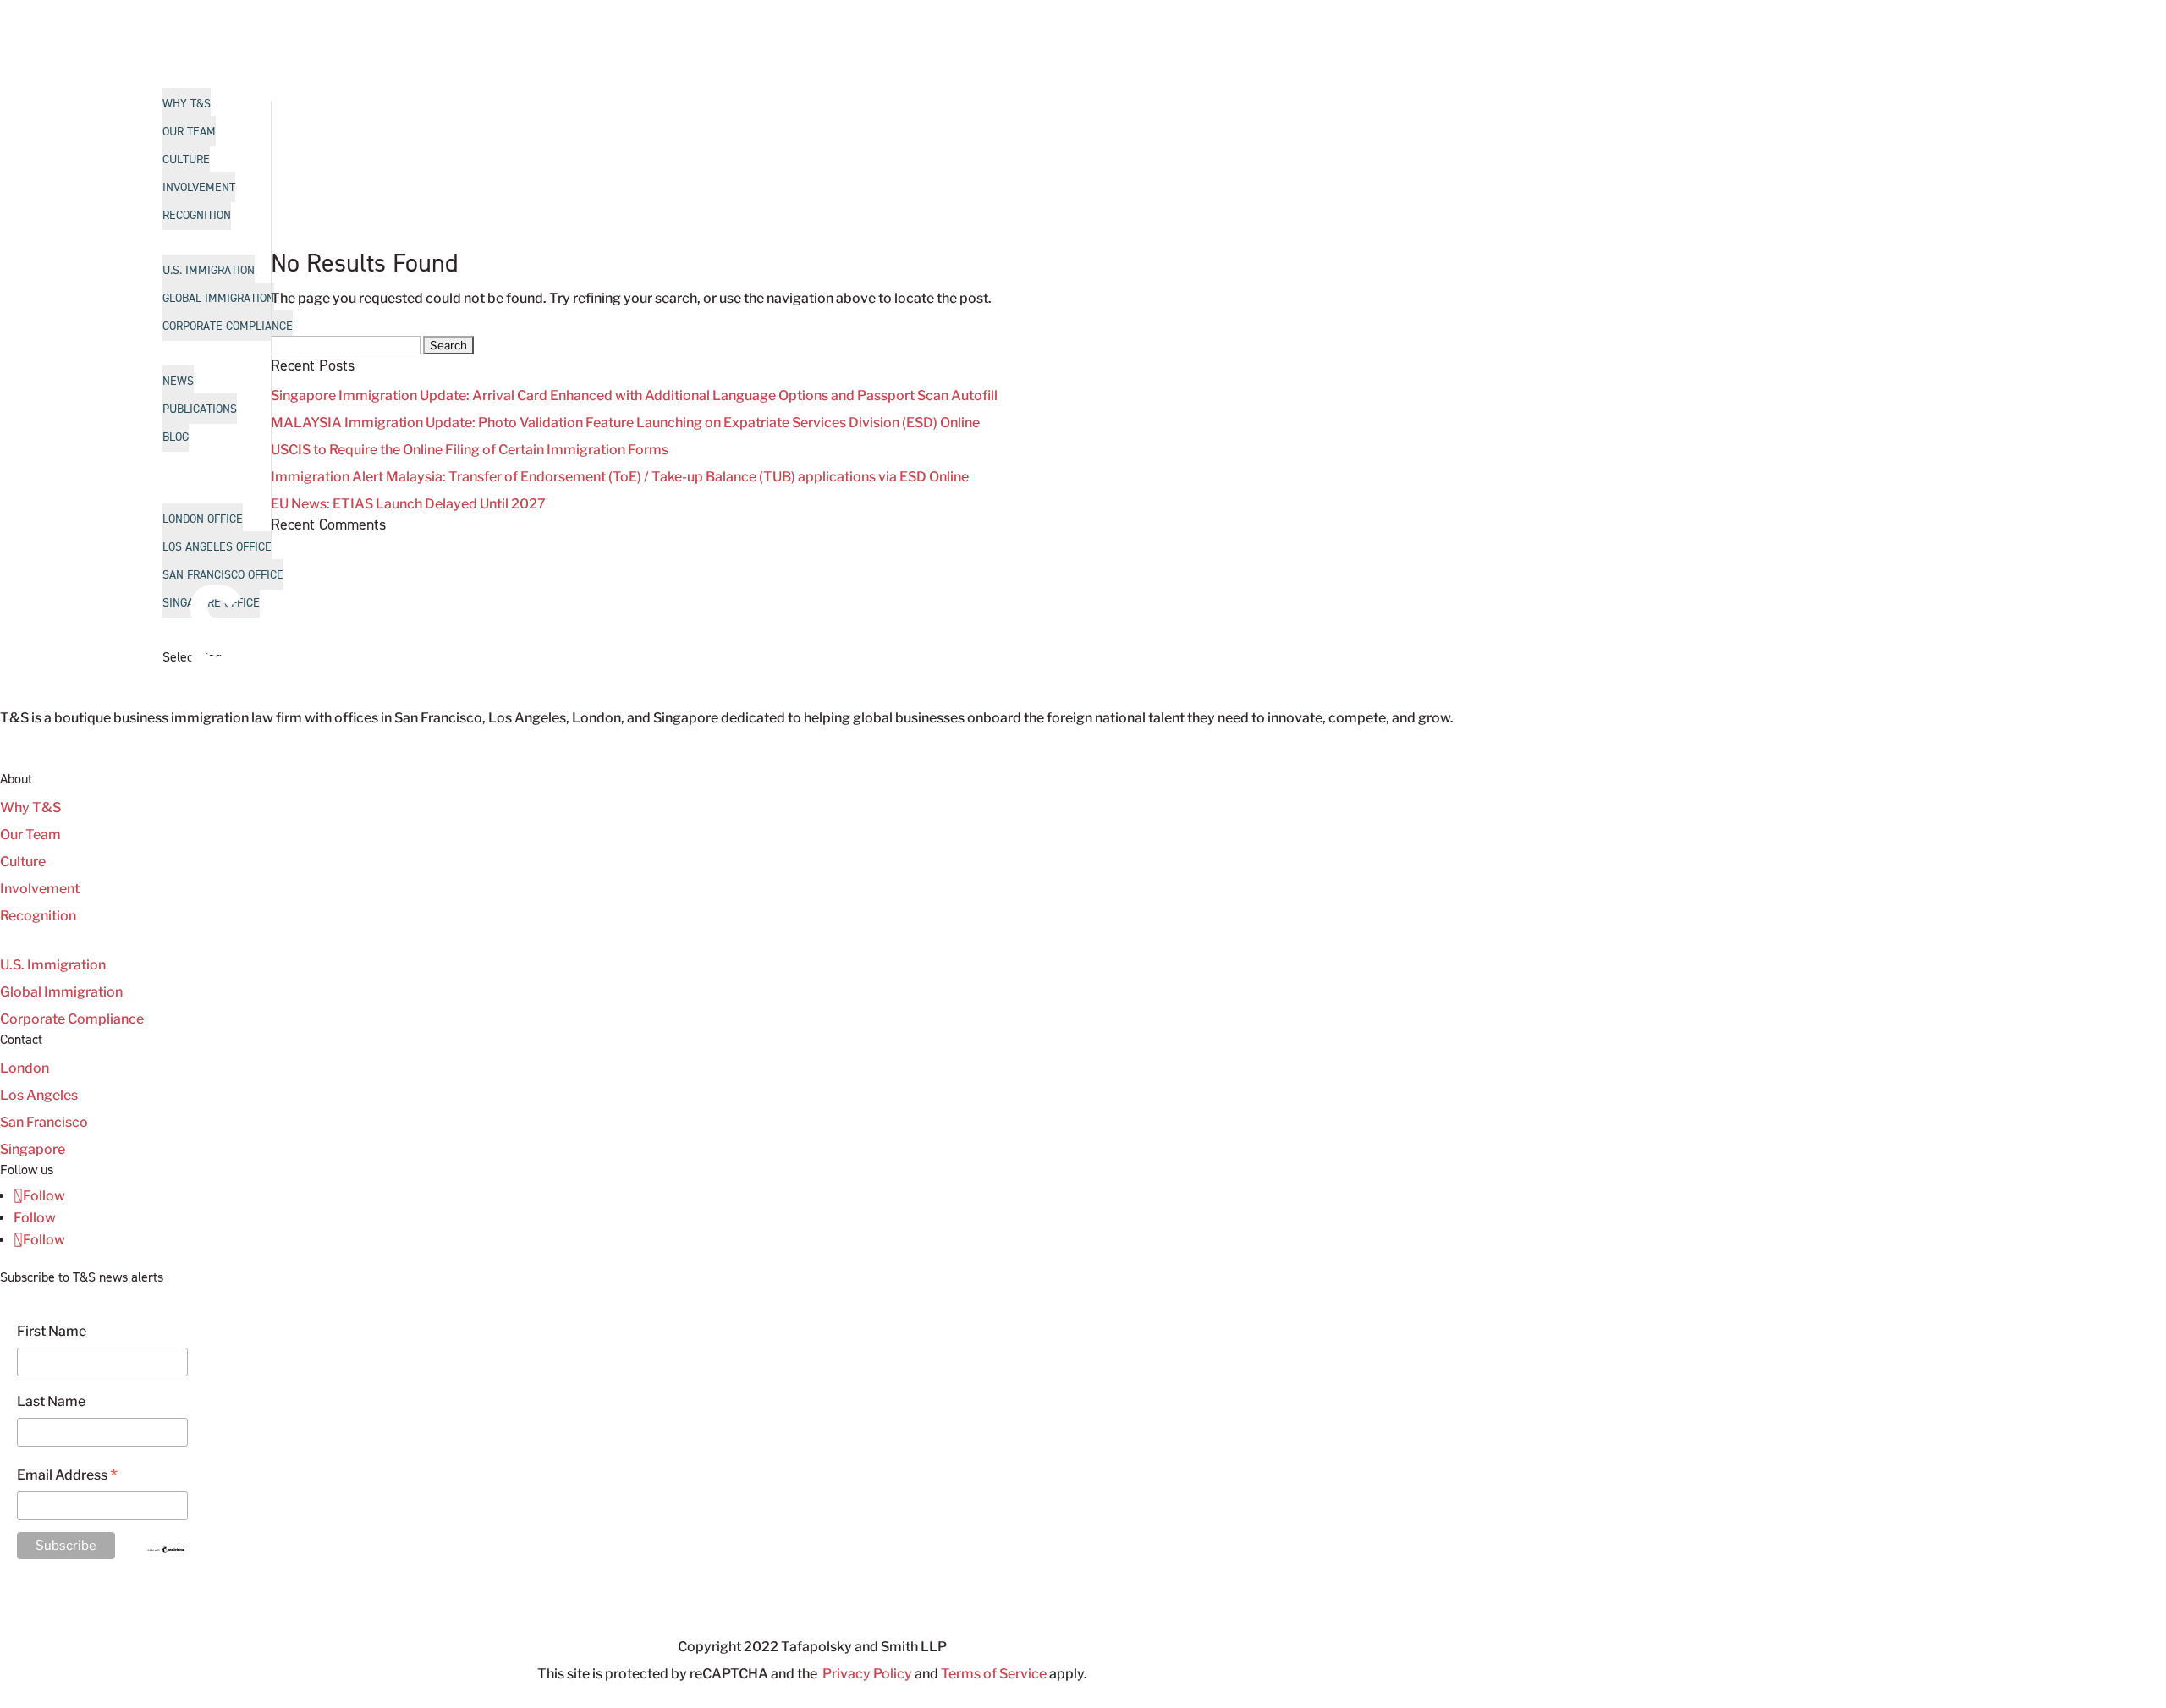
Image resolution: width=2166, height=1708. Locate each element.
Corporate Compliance (72, 1019)
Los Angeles (39, 1095)
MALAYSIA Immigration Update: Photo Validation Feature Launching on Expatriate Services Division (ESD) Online (625, 423)
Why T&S (30, 807)
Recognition (38, 916)
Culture (23, 862)
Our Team (30, 835)
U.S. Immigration (53, 965)
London (25, 1068)
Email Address (67, 1477)
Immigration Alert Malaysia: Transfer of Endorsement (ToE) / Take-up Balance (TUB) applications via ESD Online (620, 477)
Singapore (33, 1149)
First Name (52, 1331)
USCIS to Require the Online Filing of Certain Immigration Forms (470, 450)
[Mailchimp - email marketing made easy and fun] (166, 1549)
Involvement (40, 889)
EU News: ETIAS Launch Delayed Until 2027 (408, 504)
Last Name (51, 1401)
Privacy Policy (867, 1674)
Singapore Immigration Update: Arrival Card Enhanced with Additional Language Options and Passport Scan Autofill (634, 395)
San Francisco (44, 1122)
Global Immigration (61, 992)
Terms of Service (994, 1674)
